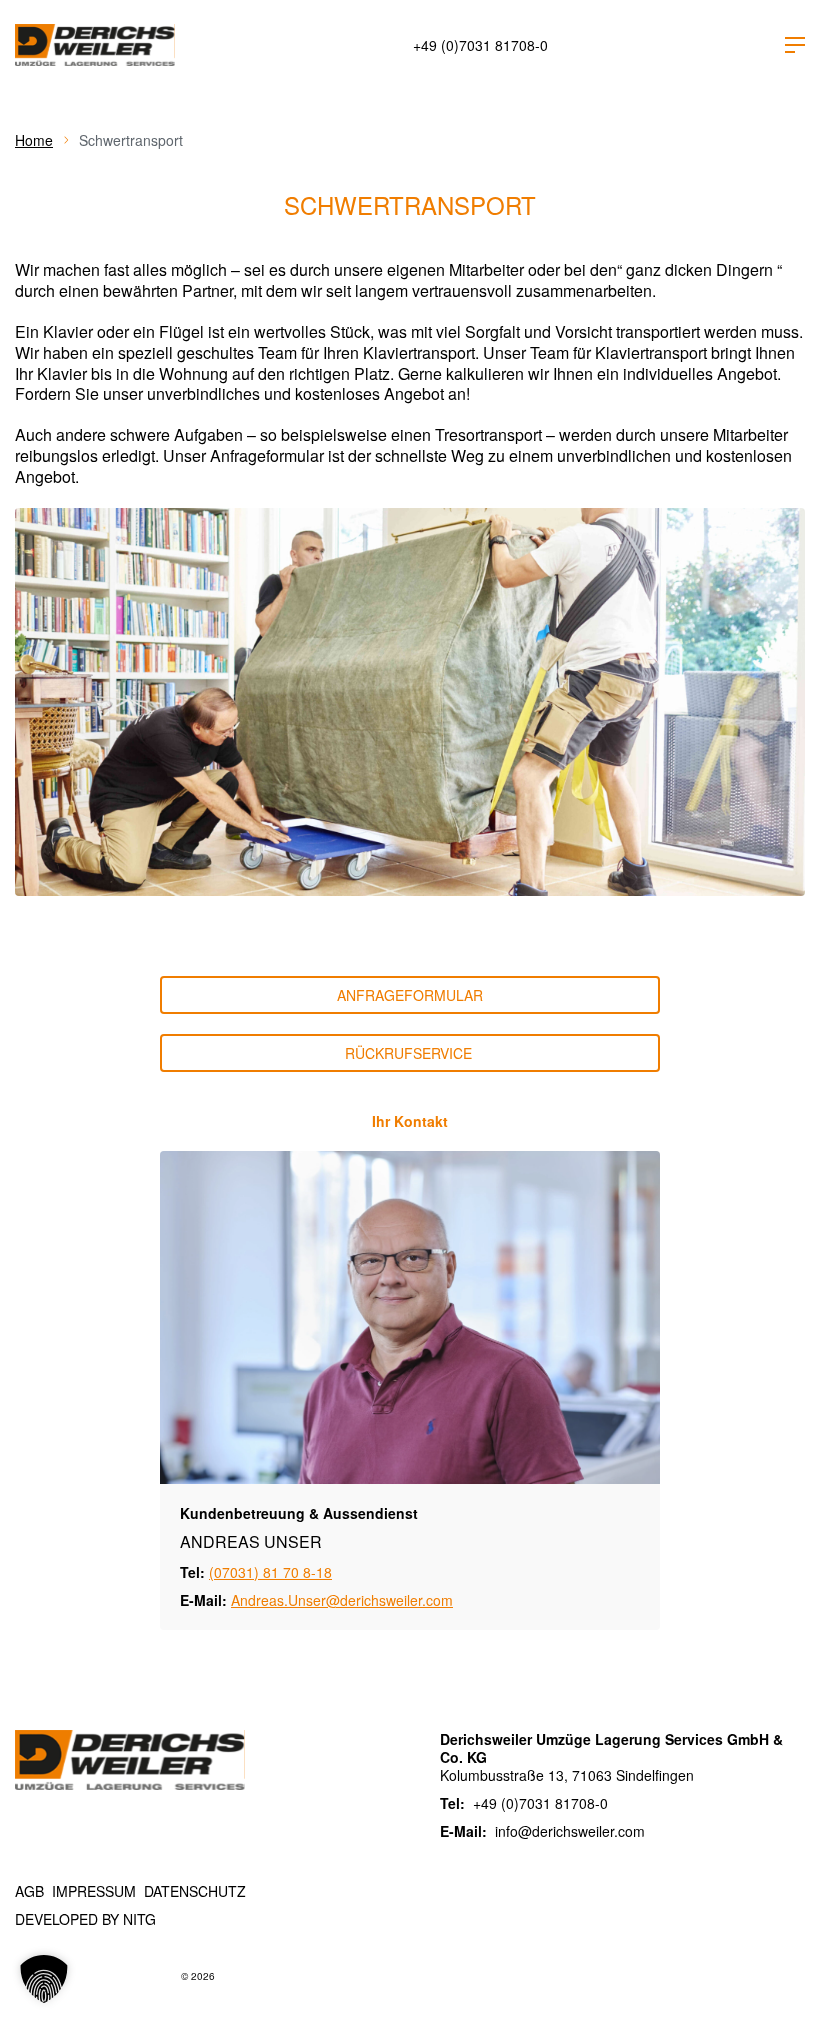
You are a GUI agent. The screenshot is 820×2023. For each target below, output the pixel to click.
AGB (29, 1891)
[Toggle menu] (795, 45)
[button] (44, 1979)
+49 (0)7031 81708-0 (480, 45)
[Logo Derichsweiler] (95, 45)
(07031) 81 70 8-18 (270, 1572)
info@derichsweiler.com (570, 1831)
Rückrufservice (410, 1053)
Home (34, 140)
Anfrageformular (410, 995)
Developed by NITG (85, 1919)
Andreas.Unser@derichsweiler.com (342, 1600)
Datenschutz (195, 1891)
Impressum (94, 1891)
